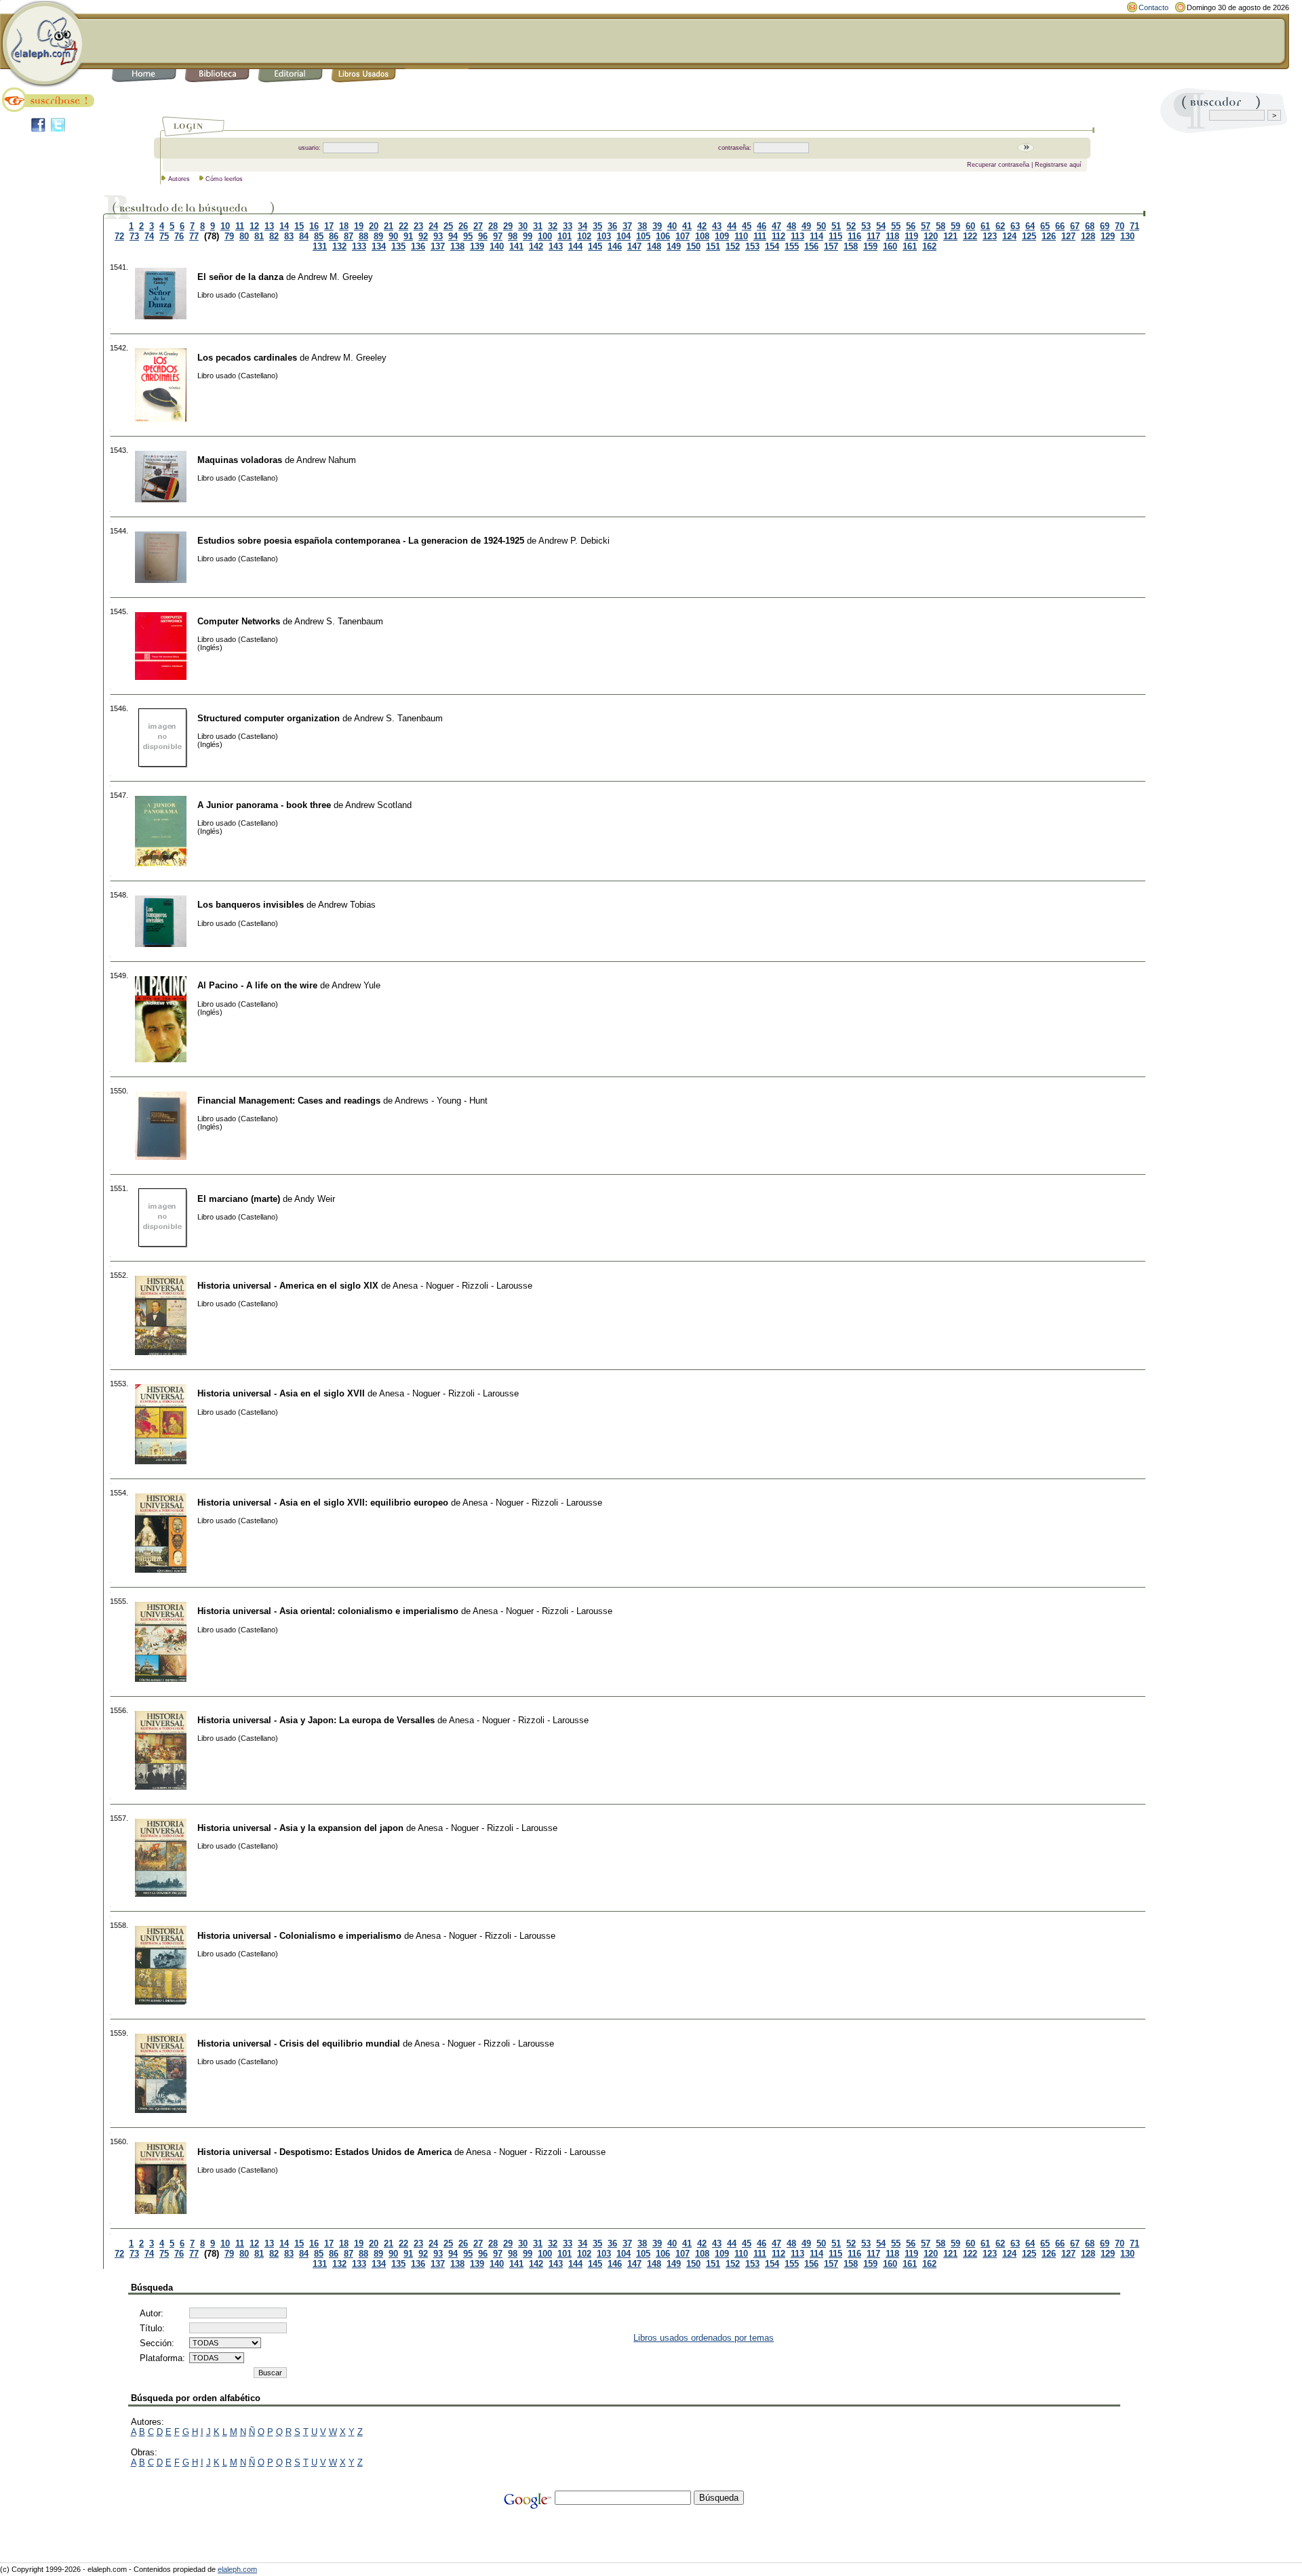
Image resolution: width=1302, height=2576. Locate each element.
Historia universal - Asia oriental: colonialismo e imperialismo (328, 1611)
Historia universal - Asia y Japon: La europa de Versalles (316, 1720)
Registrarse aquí (1058, 165)
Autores (179, 179)
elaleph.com (237, 2569)
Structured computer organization (269, 718)
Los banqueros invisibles (251, 905)
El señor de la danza (240, 277)
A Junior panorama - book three (264, 805)
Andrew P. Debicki (574, 541)
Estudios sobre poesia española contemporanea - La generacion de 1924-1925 (361, 541)
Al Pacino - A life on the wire (257, 985)
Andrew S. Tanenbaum (339, 621)
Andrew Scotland (378, 805)
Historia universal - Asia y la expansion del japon (300, 1828)
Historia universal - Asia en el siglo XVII (281, 1393)
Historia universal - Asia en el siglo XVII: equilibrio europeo (323, 1503)
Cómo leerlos (224, 179)
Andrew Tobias (347, 905)
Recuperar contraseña (998, 165)
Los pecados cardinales (247, 358)
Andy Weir (315, 1199)
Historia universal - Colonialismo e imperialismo (299, 1936)
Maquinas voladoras (240, 460)
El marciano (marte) (239, 1199)
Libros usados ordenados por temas (704, 2338)
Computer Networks (239, 621)
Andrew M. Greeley (335, 277)
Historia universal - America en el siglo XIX (288, 1286)
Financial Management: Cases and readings (289, 1101)
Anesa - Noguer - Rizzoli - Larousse (462, 1286)
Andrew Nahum (326, 460)
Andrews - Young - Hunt (441, 1101)
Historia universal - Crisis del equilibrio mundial (299, 2044)
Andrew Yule (356, 985)
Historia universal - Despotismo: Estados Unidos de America (324, 2152)
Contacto (1153, 7)
